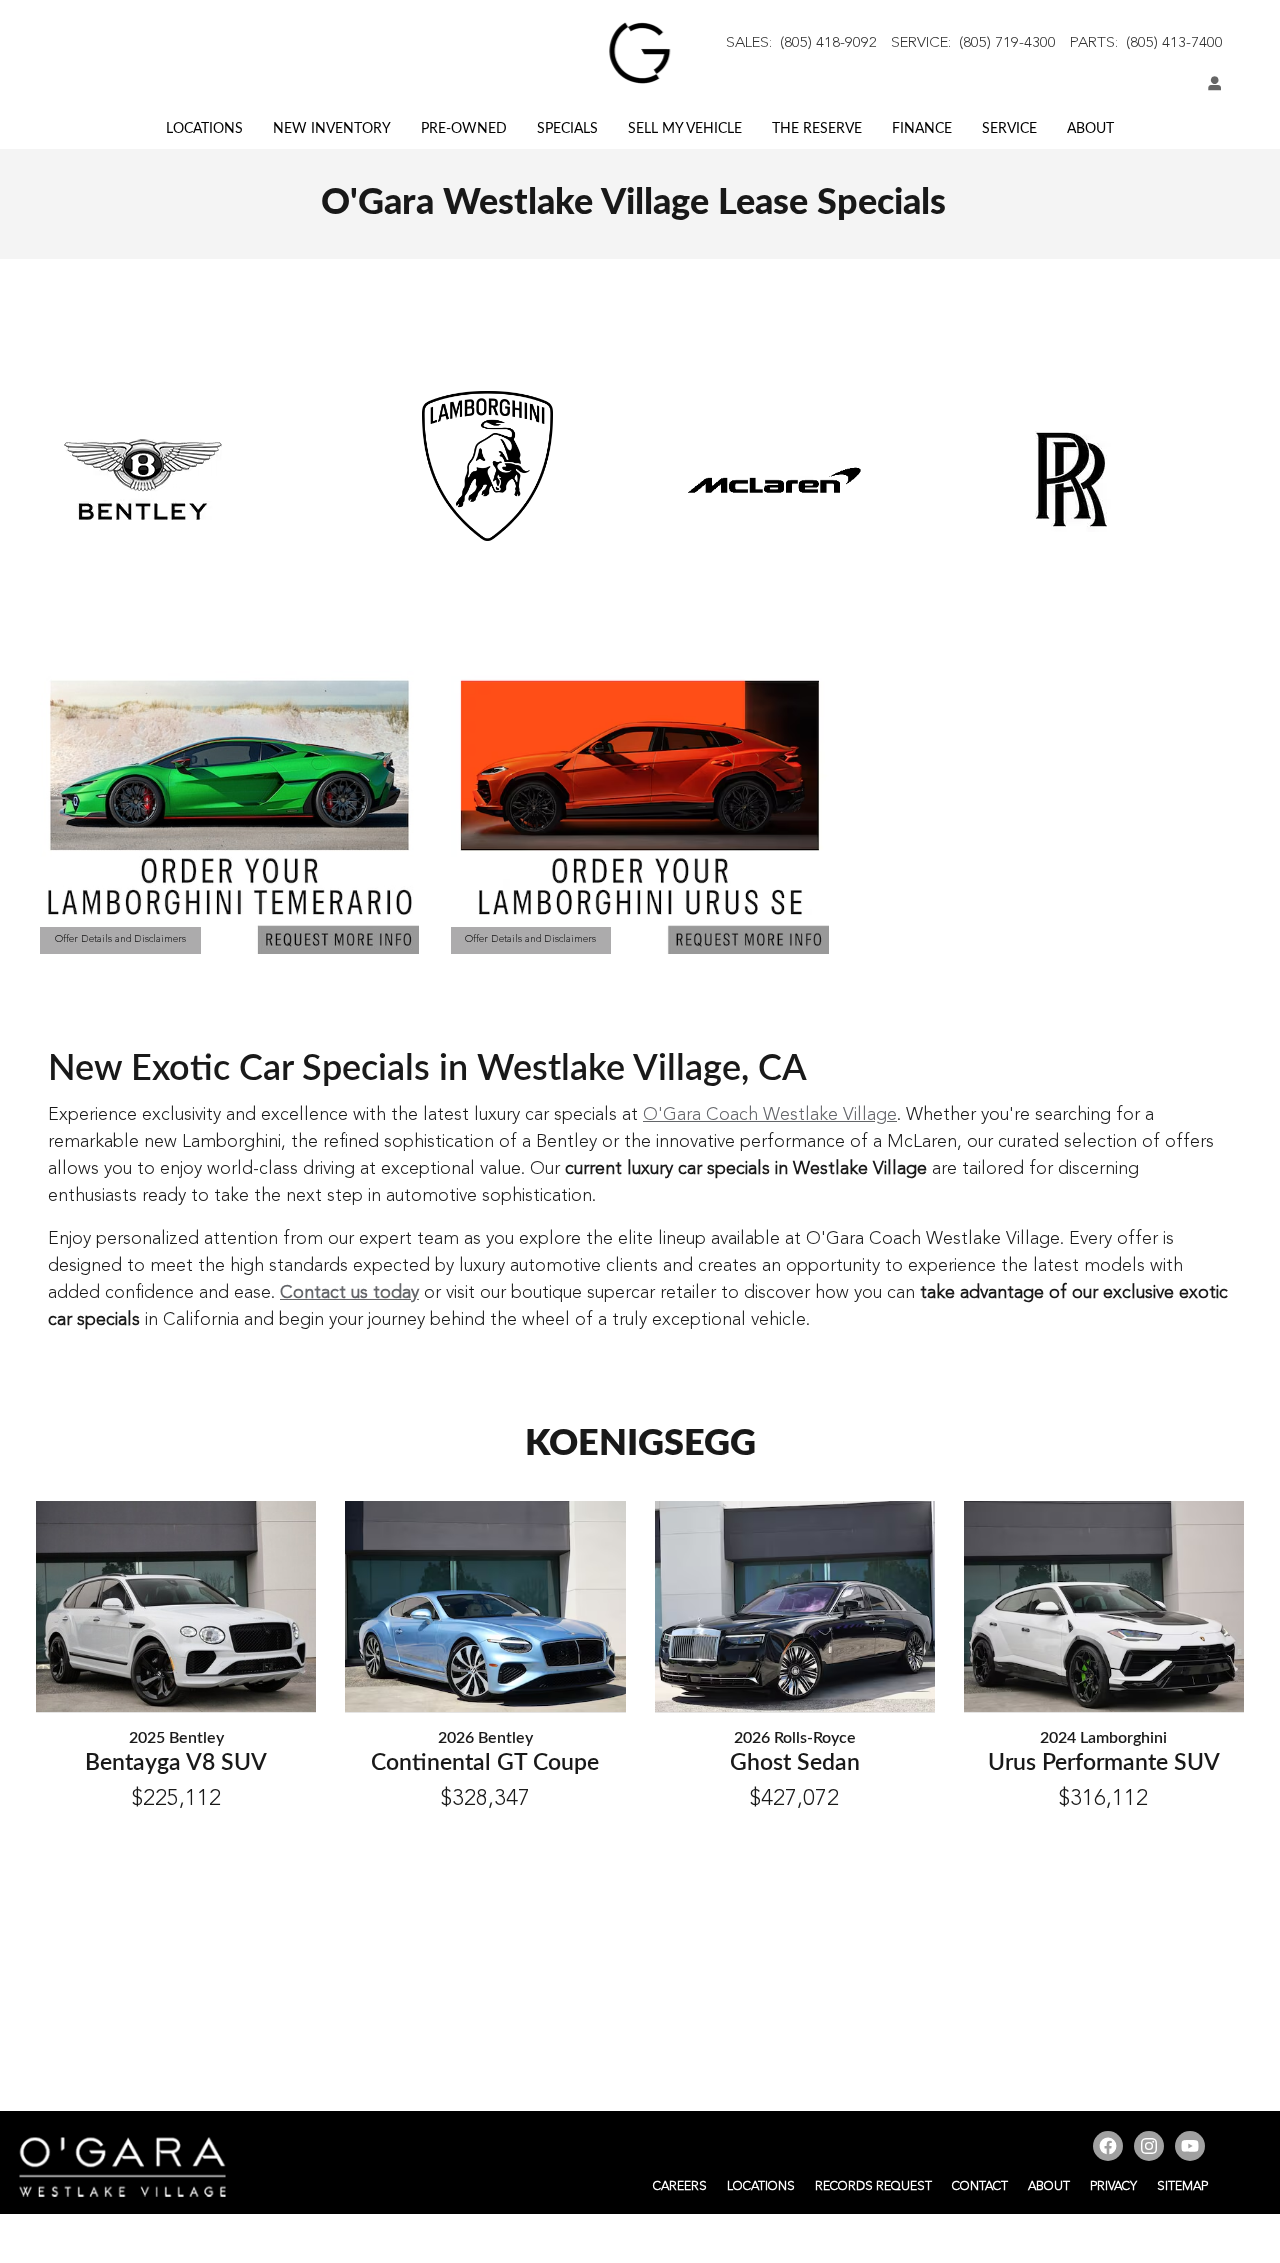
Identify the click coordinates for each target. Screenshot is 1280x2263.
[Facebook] (1110, 2148)
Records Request (873, 2187)
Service (1009, 129)
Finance (922, 129)
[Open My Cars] (1210, 85)
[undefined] (487, 466)
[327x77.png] (774, 480)
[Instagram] (1151, 2148)
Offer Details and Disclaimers (120, 942)
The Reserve (817, 129)
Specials (567, 129)
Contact (980, 2187)
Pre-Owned (464, 129)
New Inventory (332, 129)
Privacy (1113, 2187)
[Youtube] (1192, 2148)
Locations (204, 129)
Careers (680, 2187)
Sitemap (1182, 2187)
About (1090, 129)
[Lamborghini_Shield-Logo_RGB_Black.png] (487, 466)
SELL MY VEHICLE (685, 129)
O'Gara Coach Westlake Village (770, 1115)
